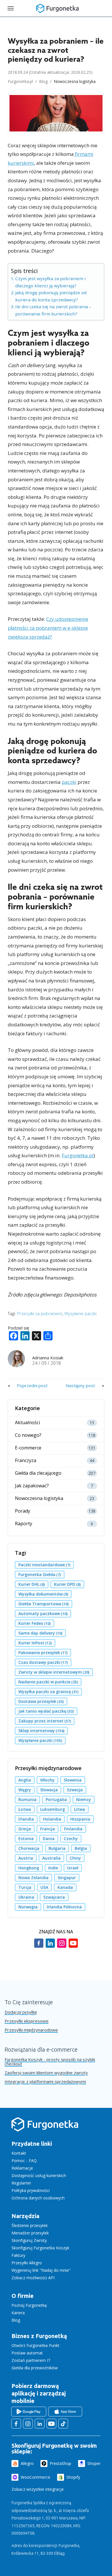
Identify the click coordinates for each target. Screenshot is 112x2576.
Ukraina (26, 1897)
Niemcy (84, 1799)
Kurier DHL (32, 1584)
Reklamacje (22, 2168)
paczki (69, 782)
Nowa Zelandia (33, 1878)
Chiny (75, 1858)
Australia (51, 1858)
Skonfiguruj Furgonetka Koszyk (40, 2248)
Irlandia (26, 1819)
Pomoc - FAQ (24, 2161)
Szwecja (75, 1790)
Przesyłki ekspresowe (27, 2021)
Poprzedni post (32, 1385)
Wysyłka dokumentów (43, 1594)
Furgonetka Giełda (40, 1574)
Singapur (67, 1878)
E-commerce (28, 1448)
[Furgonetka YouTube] (51, 2424)
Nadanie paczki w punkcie (48, 1682)
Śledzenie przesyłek (30, 2225)
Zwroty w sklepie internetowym (54, 1672)
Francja (48, 1829)
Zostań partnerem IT (31, 2360)
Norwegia (28, 1907)
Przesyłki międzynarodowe (31, 2030)
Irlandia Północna (64, 1907)
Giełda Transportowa (44, 1604)
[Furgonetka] (57, 8)
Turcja (25, 1887)
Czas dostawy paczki (43, 1662)
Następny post (80, 1385)
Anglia (25, 1780)
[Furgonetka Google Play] (29, 2412)
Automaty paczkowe (43, 1613)
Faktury (18, 2255)
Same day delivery (40, 1633)
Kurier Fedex (34, 1623)
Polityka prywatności (31, 2190)
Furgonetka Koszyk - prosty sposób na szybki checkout (50, 2062)
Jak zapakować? (32, 1486)
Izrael (73, 1868)
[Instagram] (62, 1946)
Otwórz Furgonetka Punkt (35, 2345)
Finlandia (73, 1829)
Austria (26, 1858)
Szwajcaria (54, 1897)
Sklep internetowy (41, 1731)
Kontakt (19, 2153)
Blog (43, 81)
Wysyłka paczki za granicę (48, 1692)
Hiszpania (80, 1819)
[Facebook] (39, 1946)
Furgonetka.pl (20, 81)
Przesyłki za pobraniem (40, 1313)
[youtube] (73, 1946)
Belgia (81, 1848)
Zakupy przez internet (45, 1721)
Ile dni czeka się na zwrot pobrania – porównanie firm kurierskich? (53, 310)
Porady (23, 1511)
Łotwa (25, 1809)
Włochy (47, 1780)
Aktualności (27, 1423)
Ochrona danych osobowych (38, 2198)
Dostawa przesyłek (41, 1701)
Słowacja (49, 1790)
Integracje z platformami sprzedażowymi (45, 2082)
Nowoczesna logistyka (75, 81)
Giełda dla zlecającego (38, 1473)
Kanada (65, 1887)
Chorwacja (29, 1848)
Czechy (71, 1839)
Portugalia (56, 1799)
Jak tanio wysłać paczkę (46, 1711)
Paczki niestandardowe (44, 1565)
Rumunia (27, 1799)
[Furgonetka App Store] (65, 2412)
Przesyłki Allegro (27, 2263)
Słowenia (73, 1780)
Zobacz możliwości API (33, 2278)
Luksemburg (53, 1809)
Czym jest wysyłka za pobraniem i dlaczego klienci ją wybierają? (50, 282)
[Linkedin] (50, 1946)
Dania (49, 1839)
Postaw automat (27, 2353)
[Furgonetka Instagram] (28, 2424)
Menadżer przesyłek (30, 2233)
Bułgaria (57, 1848)
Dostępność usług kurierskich (39, 2175)
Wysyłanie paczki (80, 1313)
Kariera (18, 2313)
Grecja (25, 1829)
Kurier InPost (35, 1643)
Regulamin (21, 2183)
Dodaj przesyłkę (21, 2012)
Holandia (52, 1819)
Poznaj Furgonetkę (29, 2305)
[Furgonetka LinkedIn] (40, 2424)
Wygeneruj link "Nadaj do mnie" (41, 2270)
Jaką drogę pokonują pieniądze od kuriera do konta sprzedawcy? (51, 296)
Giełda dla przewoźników (35, 2368)
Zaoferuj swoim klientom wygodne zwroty (46, 2073)
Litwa (80, 1809)
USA (44, 1887)
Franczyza (26, 1460)
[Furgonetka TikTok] (63, 2424)
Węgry (25, 1790)
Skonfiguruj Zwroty (29, 2240)
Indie (53, 1868)
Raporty (24, 1524)
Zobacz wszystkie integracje (38, 2489)
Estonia (26, 1839)
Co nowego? (28, 1435)
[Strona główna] (45, 2131)
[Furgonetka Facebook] (16, 2424)
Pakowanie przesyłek (43, 1653)
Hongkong (29, 1868)
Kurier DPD (67, 1584)
